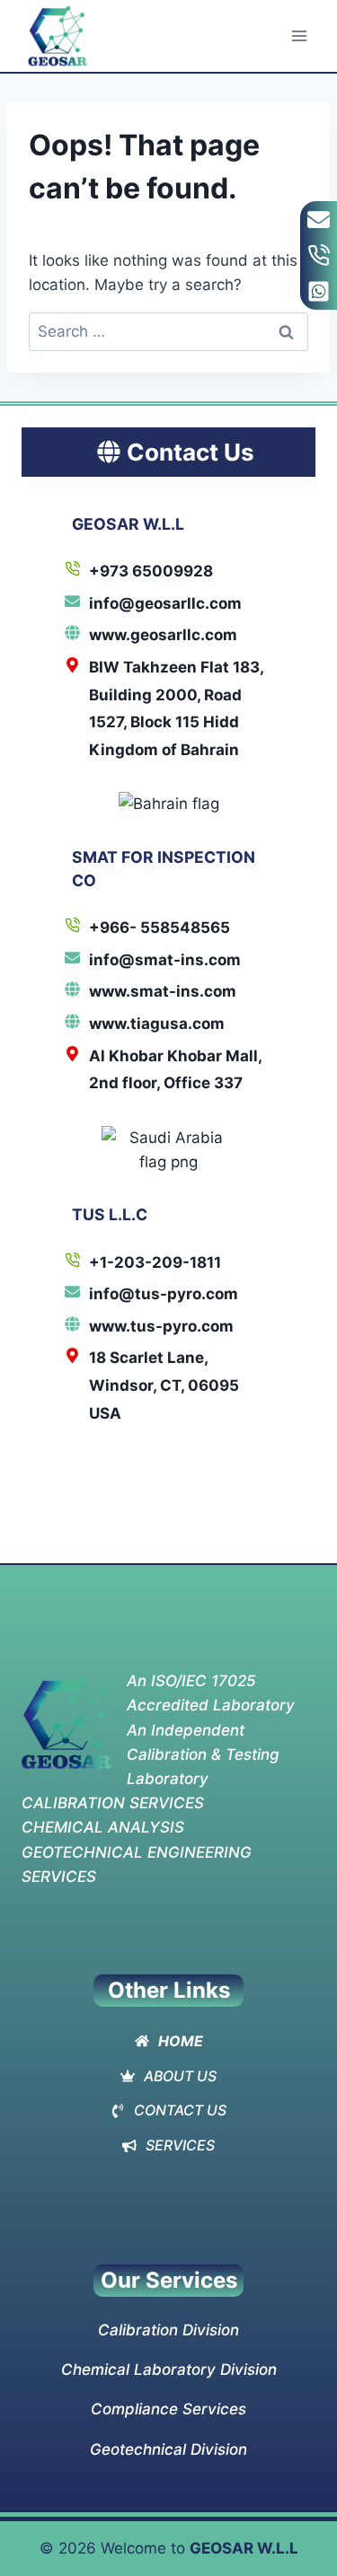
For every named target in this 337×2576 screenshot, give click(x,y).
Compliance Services (168, 2409)
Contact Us (180, 2110)
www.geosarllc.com (163, 635)
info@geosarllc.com (165, 603)
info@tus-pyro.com (164, 1294)
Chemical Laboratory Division (169, 2369)
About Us (180, 2076)
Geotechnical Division (168, 2449)
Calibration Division (168, 2330)
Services (180, 2145)
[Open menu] (299, 35)
